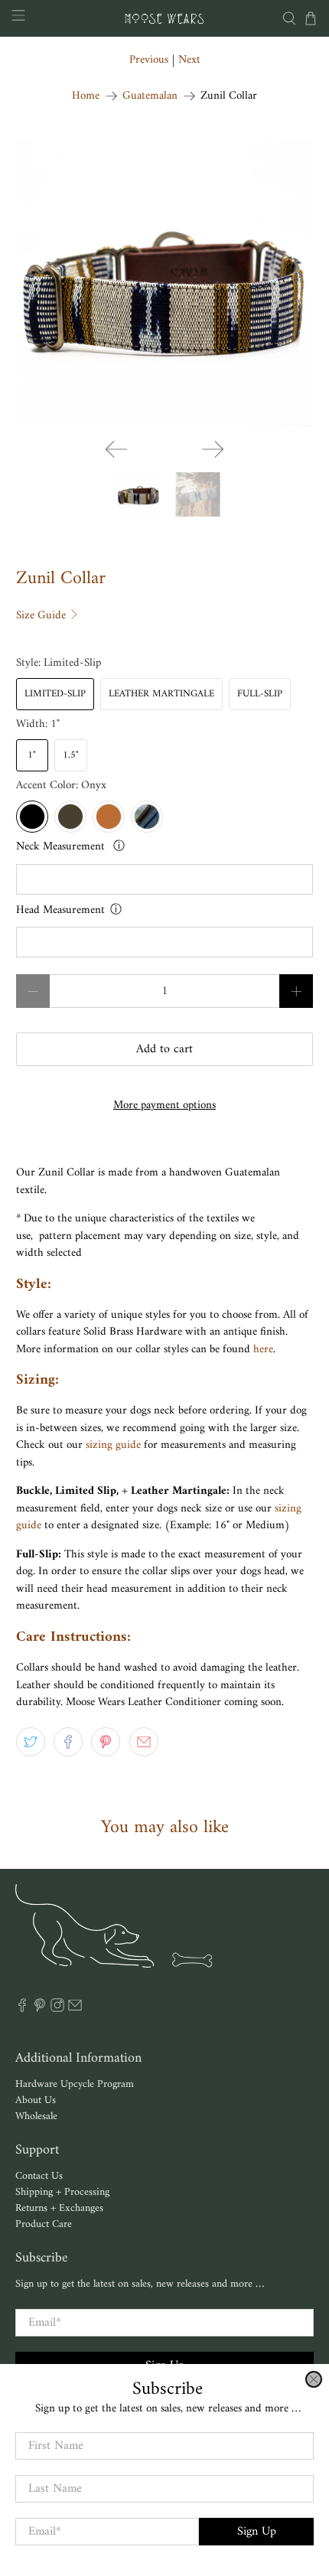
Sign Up (257, 2532)
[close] (314, 2379)
